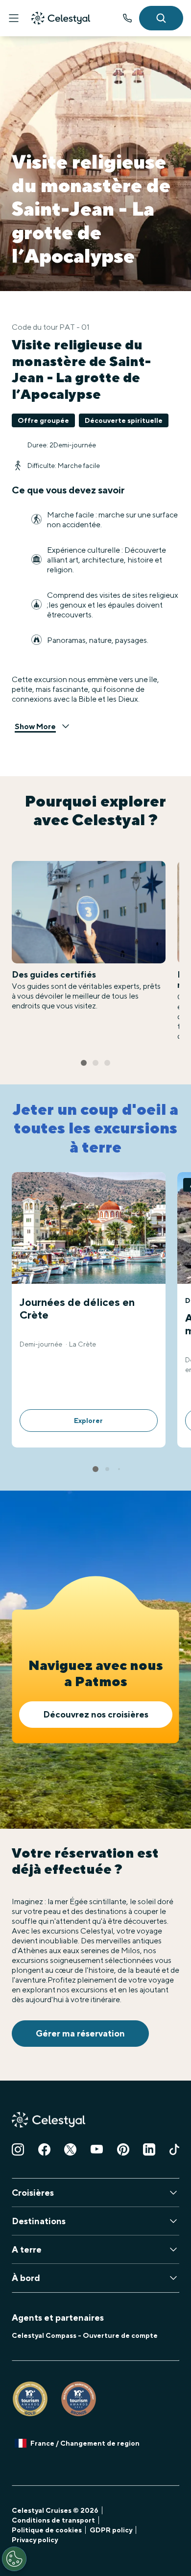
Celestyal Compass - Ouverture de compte (85, 2335)
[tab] (84, 1063)
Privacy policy (35, 2540)
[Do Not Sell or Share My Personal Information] (14, 2559)
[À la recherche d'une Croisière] (161, 18)
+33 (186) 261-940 (127, 18)
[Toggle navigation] (14, 18)
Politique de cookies (47, 2530)
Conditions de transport (53, 2520)
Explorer (88, 1421)
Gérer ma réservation (80, 2033)
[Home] (61, 18)
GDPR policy (111, 2530)
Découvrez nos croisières (96, 1714)
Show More (35, 726)
